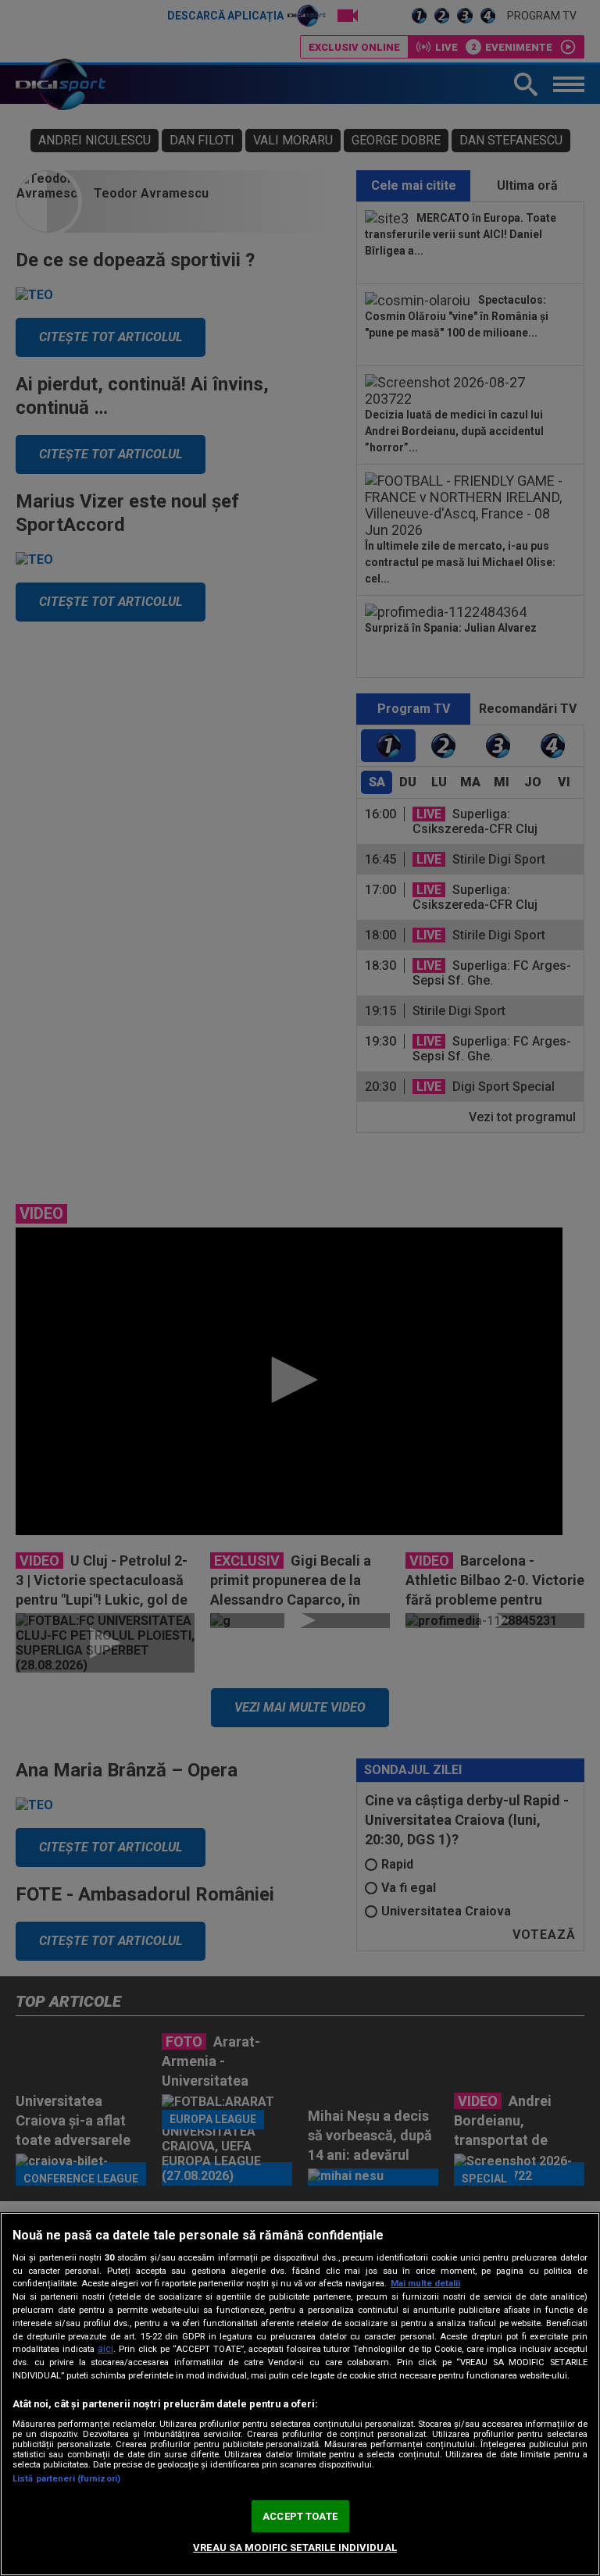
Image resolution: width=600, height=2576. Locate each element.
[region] (300, 2394)
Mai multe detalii (425, 2284)
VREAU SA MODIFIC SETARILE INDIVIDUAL (295, 2547)
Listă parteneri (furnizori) (66, 2479)
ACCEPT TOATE (300, 2516)
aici (105, 2349)
